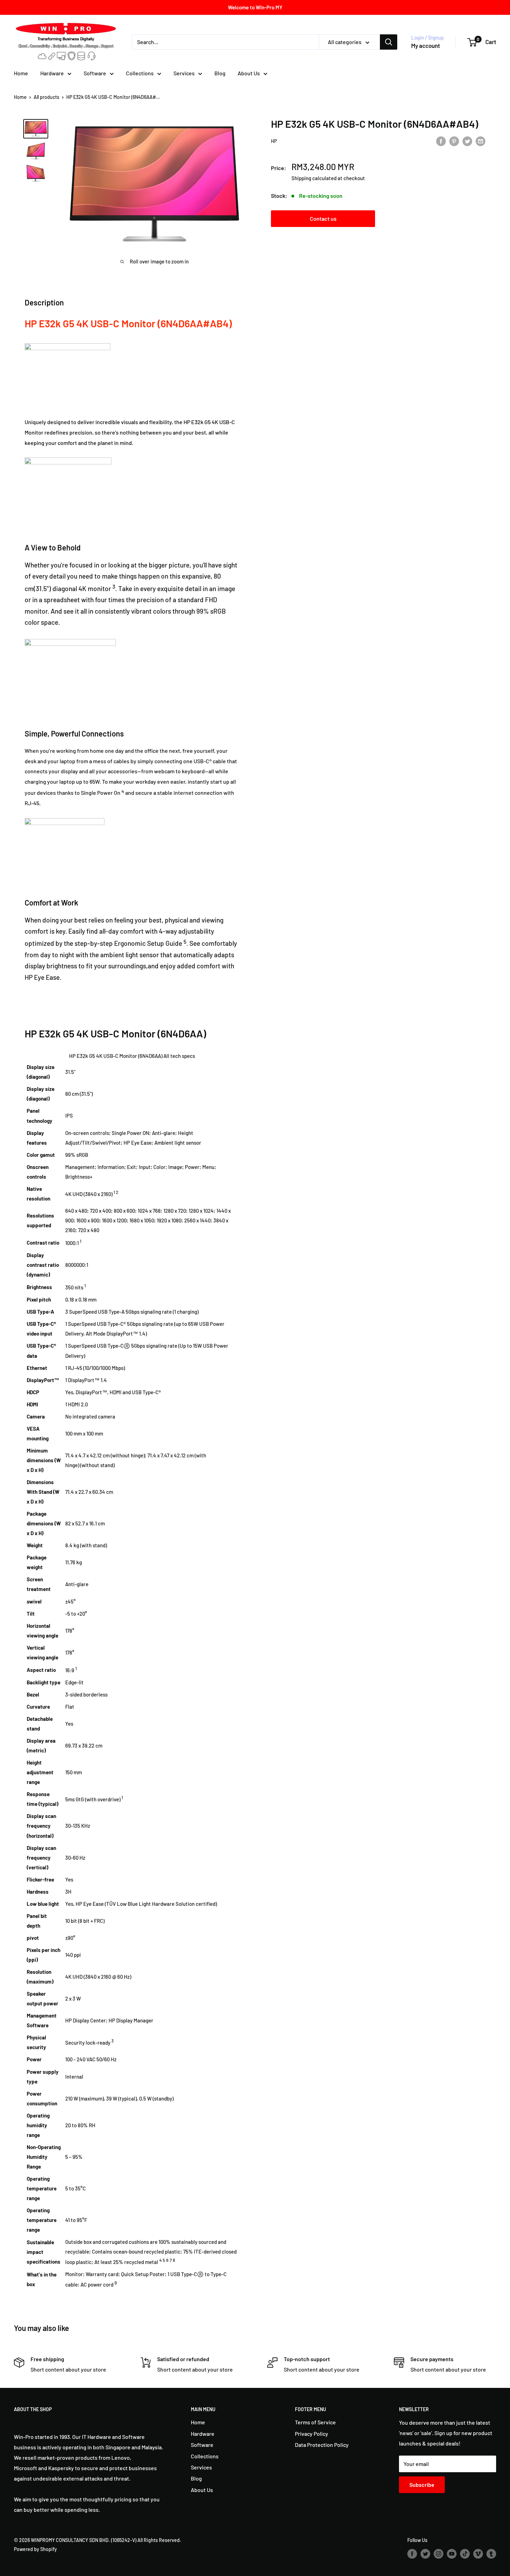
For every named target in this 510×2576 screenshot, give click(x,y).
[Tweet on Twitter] (467, 141)
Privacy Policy (312, 2434)
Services (184, 73)
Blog (220, 73)
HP (274, 141)
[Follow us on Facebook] (412, 2553)
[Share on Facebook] (441, 141)
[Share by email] (481, 141)
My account (426, 45)
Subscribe (422, 2485)
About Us (249, 73)
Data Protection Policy (322, 2445)
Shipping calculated (314, 178)
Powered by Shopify (35, 2549)
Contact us (323, 218)
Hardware (52, 73)
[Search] (389, 42)
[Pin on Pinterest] (454, 141)
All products (46, 97)
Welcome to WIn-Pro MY (255, 7)
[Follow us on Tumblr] (491, 2553)
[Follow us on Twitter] (425, 2553)
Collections (140, 73)
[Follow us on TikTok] (465, 2553)
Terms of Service (315, 2422)
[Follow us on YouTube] (452, 2553)
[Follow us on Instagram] (439, 2553)
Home (21, 73)
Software (95, 73)
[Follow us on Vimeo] (478, 2553)
